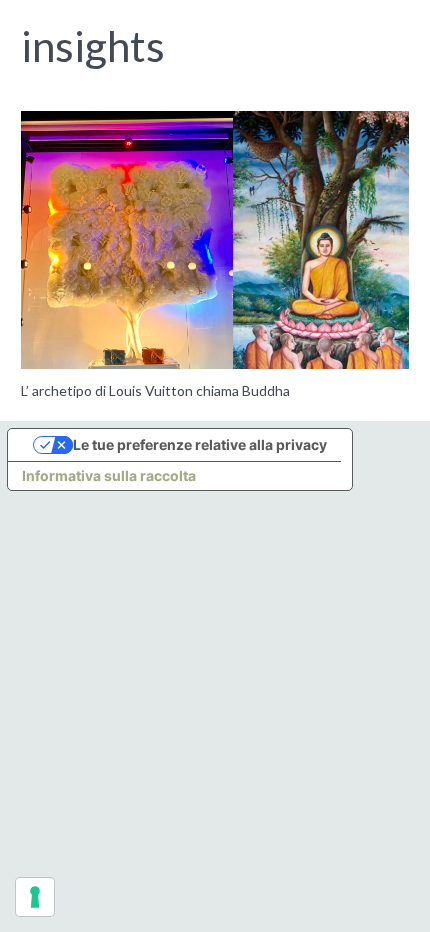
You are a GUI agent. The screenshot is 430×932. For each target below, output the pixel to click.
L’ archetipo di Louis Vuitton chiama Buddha (155, 390)
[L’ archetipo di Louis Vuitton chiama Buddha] (215, 240)
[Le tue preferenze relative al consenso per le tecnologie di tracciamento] (35, 897)
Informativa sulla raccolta (109, 475)
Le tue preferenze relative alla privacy (200, 444)
